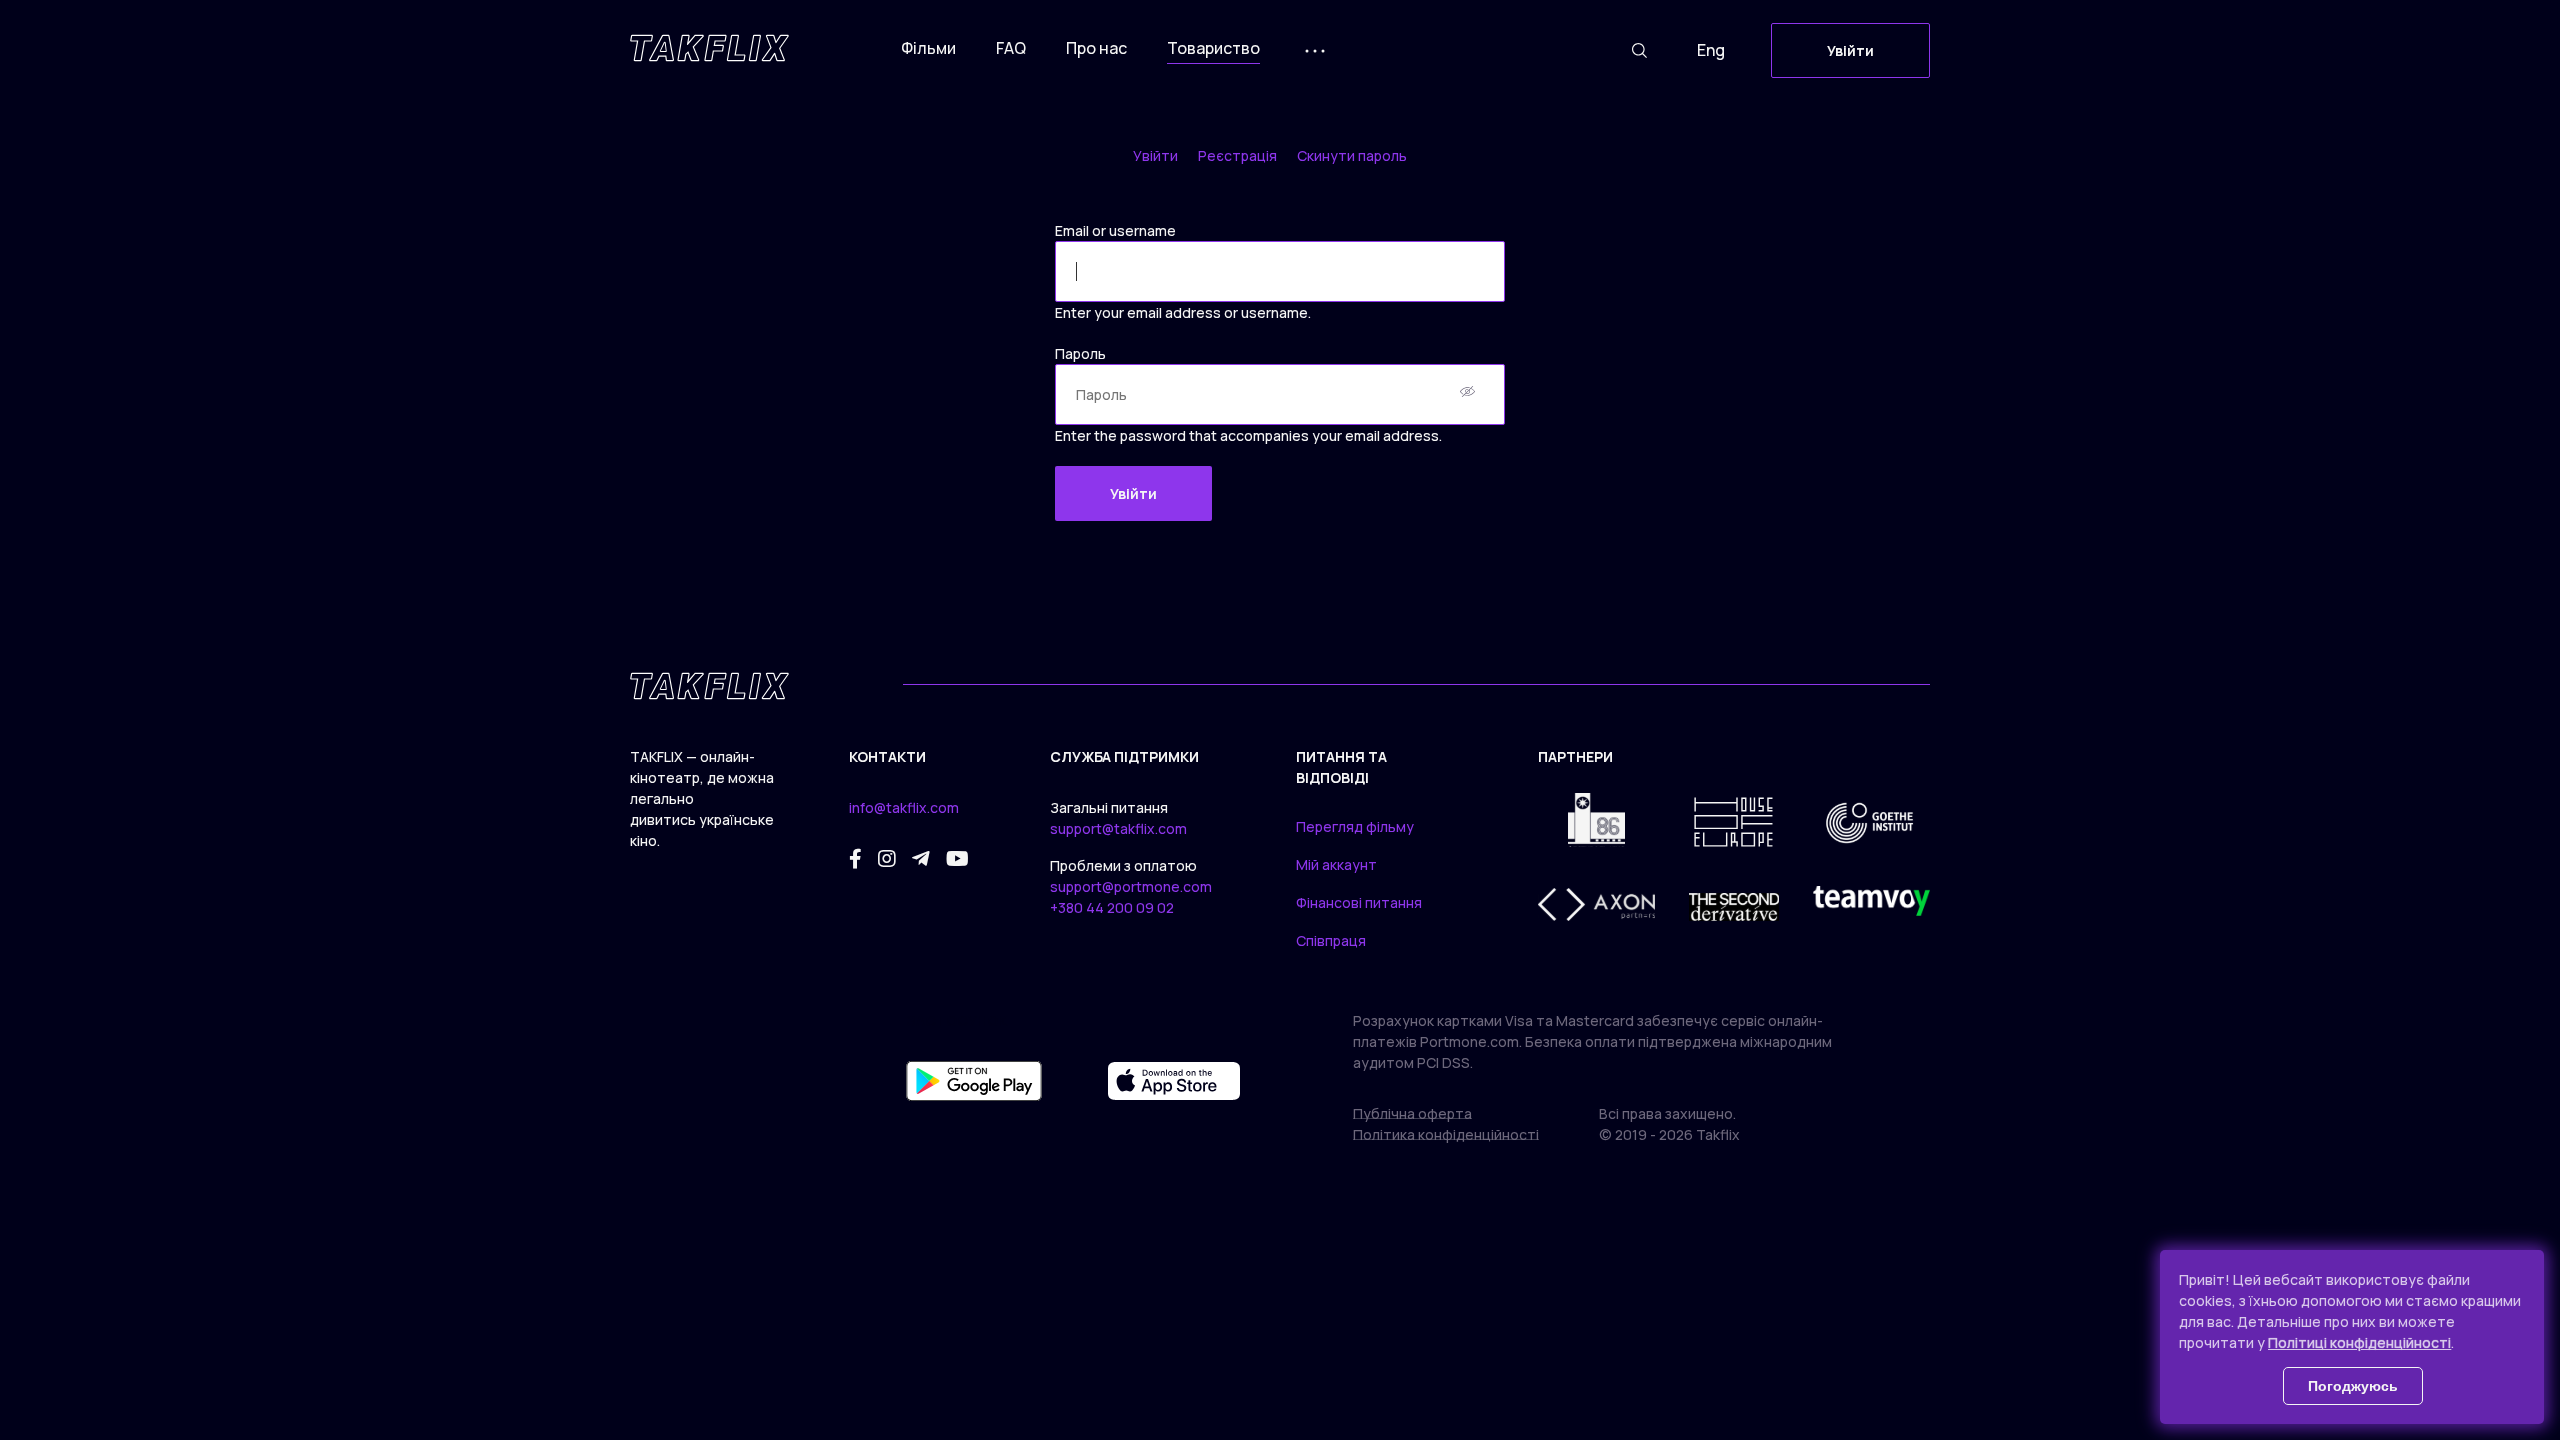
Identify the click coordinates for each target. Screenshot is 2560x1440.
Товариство (1213, 48)
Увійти (1850, 50)
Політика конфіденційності (1446, 1134)
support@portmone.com (1131, 886)
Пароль (1080, 353)
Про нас (1096, 48)
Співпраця (1331, 940)
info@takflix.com (904, 807)
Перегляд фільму (1355, 826)
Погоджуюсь (2353, 1386)
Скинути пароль (1352, 155)
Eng (1711, 50)
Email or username (1115, 230)
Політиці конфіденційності (2359, 1342)
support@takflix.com (1118, 828)
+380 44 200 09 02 (1112, 907)
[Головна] (709, 48)
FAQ (1011, 48)
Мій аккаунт (1336, 864)
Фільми (928, 48)
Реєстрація (1237, 155)
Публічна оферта (1412, 1113)
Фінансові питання (1359, 902)
